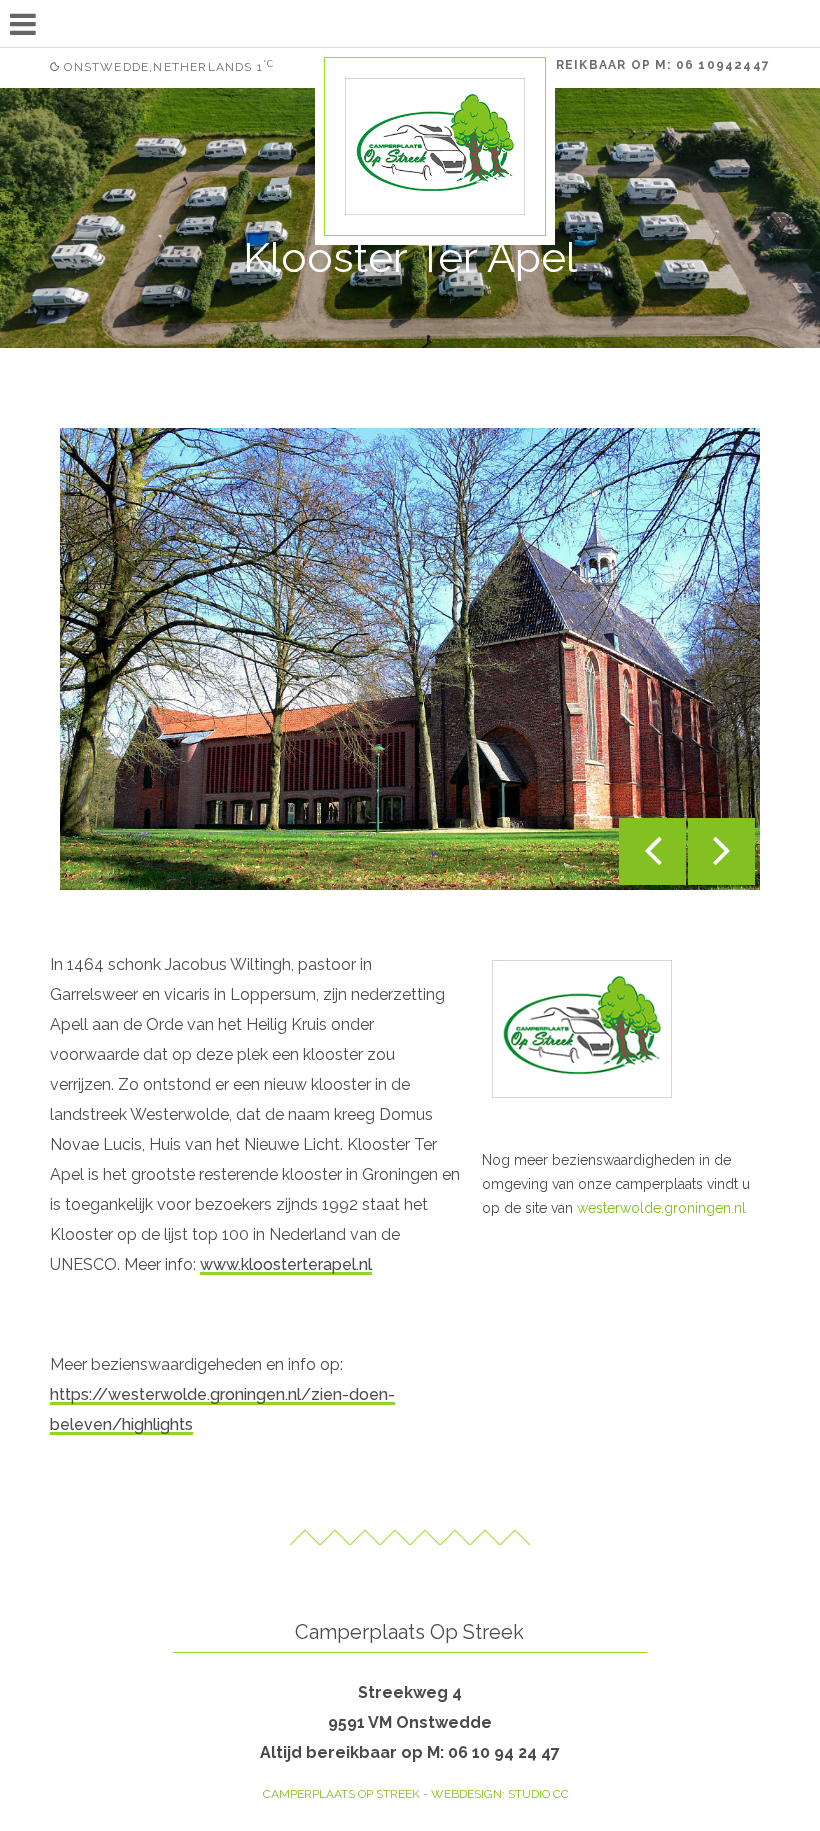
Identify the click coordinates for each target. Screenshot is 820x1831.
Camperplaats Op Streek (341, 1794)
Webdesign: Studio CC (500, 1794)
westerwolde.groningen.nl (661, 1208)
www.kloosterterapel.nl (286, 1264)
